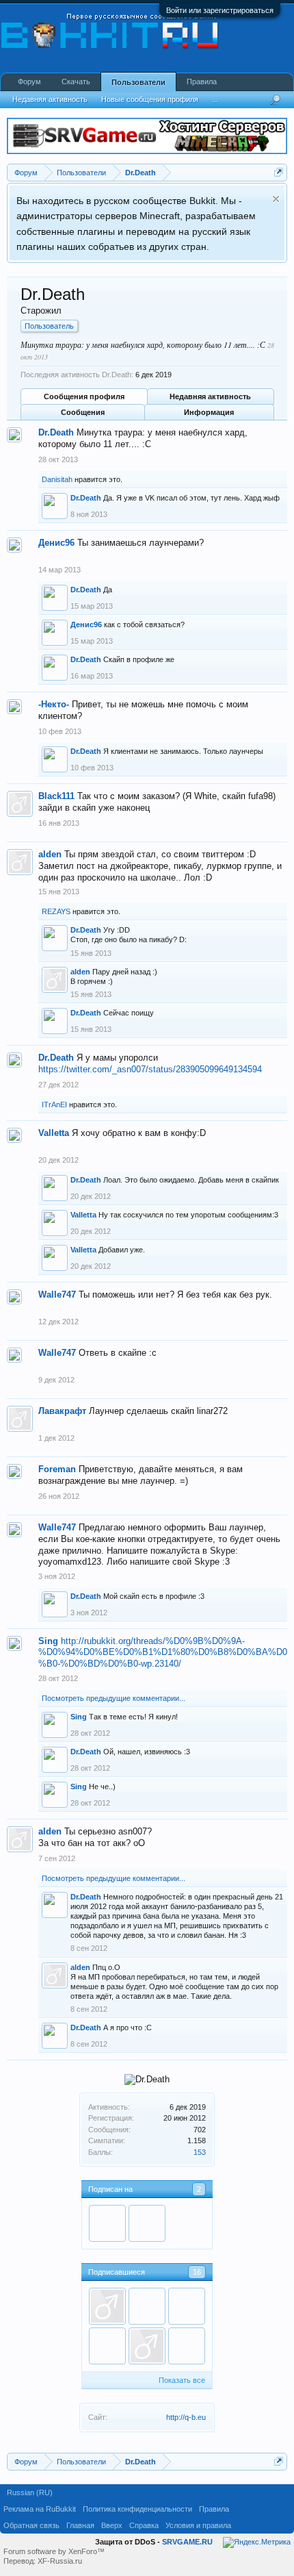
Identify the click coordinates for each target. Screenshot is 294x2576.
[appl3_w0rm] (187, 2306)
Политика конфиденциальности (137, 2509)
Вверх (112, 2525)
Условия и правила (198, 2525)
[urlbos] (147, 2346)
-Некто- (54, 704)
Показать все (182, 2380)
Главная (80, 2525)
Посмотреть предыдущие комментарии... (113, 1698)
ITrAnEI (54, 1104)
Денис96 (56, 543)
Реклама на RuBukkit (40, 2509)
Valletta (54, 1133)
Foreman (57, 1469)
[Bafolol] (187, 2346)
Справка (144, 2525)
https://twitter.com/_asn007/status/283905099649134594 (150, 1069)
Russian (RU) (30, 2492)
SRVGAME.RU (187, 2542)
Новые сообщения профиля (150, 99)
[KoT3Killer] (107, 2346)
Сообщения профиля (84, 396)
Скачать (76, 81)
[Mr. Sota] (147, 2223)
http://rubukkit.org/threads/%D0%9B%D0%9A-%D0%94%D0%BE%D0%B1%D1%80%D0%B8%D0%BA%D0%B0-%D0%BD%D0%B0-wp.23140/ (163, 1652)
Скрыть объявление (276, 199)
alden (50, 854)
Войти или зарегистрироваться (220, 10)
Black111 (56, 796)
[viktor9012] (107, 2306)
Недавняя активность (210, 396)
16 (197, 2272)
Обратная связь (31, 2525)
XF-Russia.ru (60, 2561)
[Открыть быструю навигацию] (279, 172)
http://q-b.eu (186, 2417)
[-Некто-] (147, 2306)
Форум (29, 81)
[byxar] (107, 2223)
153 (200, 2152)
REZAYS (56, 911)
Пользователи (138, 82)
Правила (202, 81)
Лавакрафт (62, 1411)
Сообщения (83, 412)
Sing (48, 1641)
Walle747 (57, 1295)
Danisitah (57, 479)
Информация (209, 412)
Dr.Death (56, 432)
